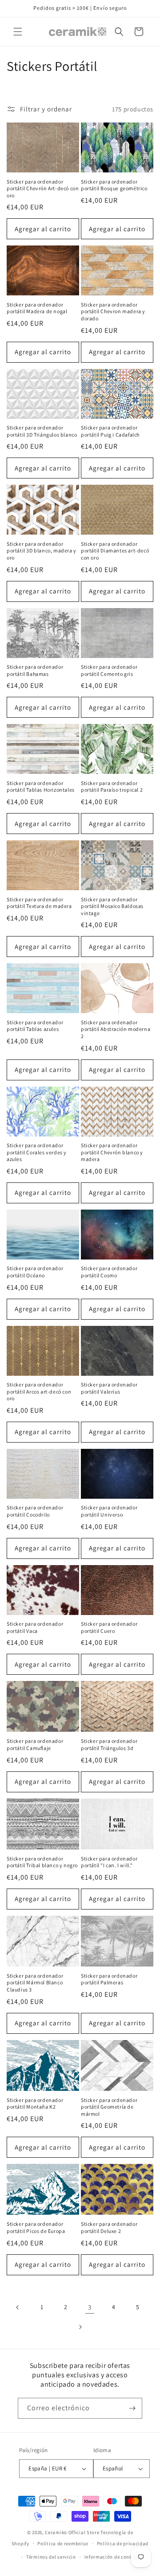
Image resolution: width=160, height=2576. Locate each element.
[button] (18, 32)
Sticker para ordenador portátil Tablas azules (35, 1026)
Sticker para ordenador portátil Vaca (35, 1627)
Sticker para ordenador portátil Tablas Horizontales (41, 787)
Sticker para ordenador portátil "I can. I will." (109, 1862)
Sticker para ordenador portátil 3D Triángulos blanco (42, 431)
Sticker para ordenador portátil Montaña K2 (35, 2104)
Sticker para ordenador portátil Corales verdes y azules (37, 1152)
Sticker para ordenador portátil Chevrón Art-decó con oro (43, 188)
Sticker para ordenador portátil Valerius (109, 1388)
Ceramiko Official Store (72, 2532)
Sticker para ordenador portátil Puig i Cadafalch (110, 431)
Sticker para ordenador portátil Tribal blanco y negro (42, 1862)
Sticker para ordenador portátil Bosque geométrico (114, 185)
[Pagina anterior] (18, 2307)
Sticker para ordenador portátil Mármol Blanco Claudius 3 (35, 1983)
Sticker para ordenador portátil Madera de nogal (37, 308)
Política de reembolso (63, 2543)
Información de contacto (113, 2557)
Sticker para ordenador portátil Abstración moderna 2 (116, 1029)
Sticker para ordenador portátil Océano (35, 1272)
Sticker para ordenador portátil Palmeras (109, 1979)
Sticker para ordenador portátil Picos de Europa (36, 2227)
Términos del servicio (51, 2557)
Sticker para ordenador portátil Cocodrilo (35, 1511)
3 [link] (90, 2307)
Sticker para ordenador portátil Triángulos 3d (109, 1744)
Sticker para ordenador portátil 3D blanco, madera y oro (42, 551)
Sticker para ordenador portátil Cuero (109, 1627)
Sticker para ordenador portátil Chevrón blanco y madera (112, 1152)
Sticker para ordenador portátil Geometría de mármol (109, 2107)
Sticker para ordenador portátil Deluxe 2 (109, 2227)
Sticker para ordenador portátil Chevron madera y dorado (113, 311)
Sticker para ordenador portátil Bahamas (35, 670)
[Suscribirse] (132, 2408)
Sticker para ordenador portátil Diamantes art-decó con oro (115, 551)
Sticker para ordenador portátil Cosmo (109, 1272)
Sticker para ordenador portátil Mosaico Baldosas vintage (112, 906)
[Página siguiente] (80, 2327)
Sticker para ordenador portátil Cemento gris (109, 670)
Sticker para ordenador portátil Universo (109, 1511)
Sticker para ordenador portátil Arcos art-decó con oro (39, 1391)
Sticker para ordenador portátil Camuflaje (35, 1744)
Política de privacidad (123, 2543)
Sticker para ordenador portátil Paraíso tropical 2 (112, 787)
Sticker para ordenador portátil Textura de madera (39, 903)
